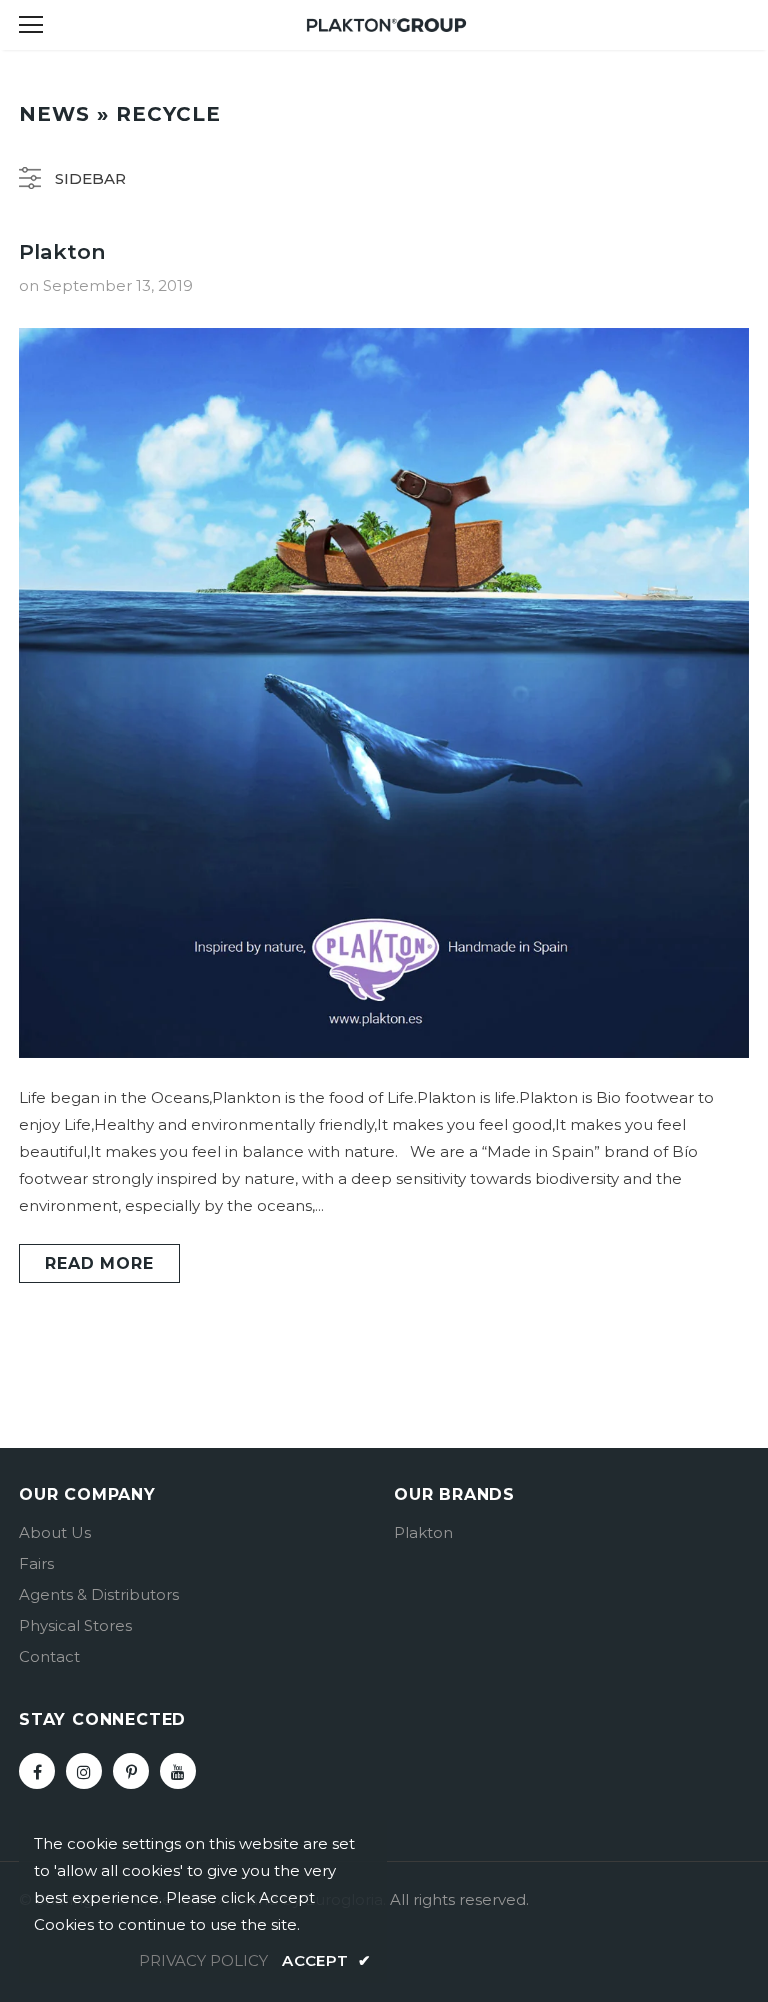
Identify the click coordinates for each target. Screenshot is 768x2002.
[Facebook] (37, 1771)
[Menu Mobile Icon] (31, 25)
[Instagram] (84, 1771)
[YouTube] (178, 1771)
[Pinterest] (131, 1771)
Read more (99, 1263)
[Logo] (387, 23)
